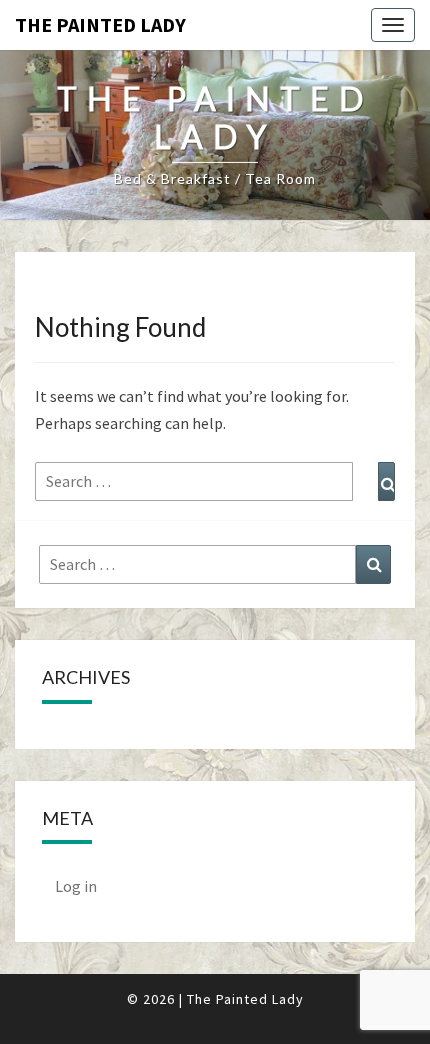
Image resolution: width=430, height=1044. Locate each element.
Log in (76, 886)
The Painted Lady (100, 24)
